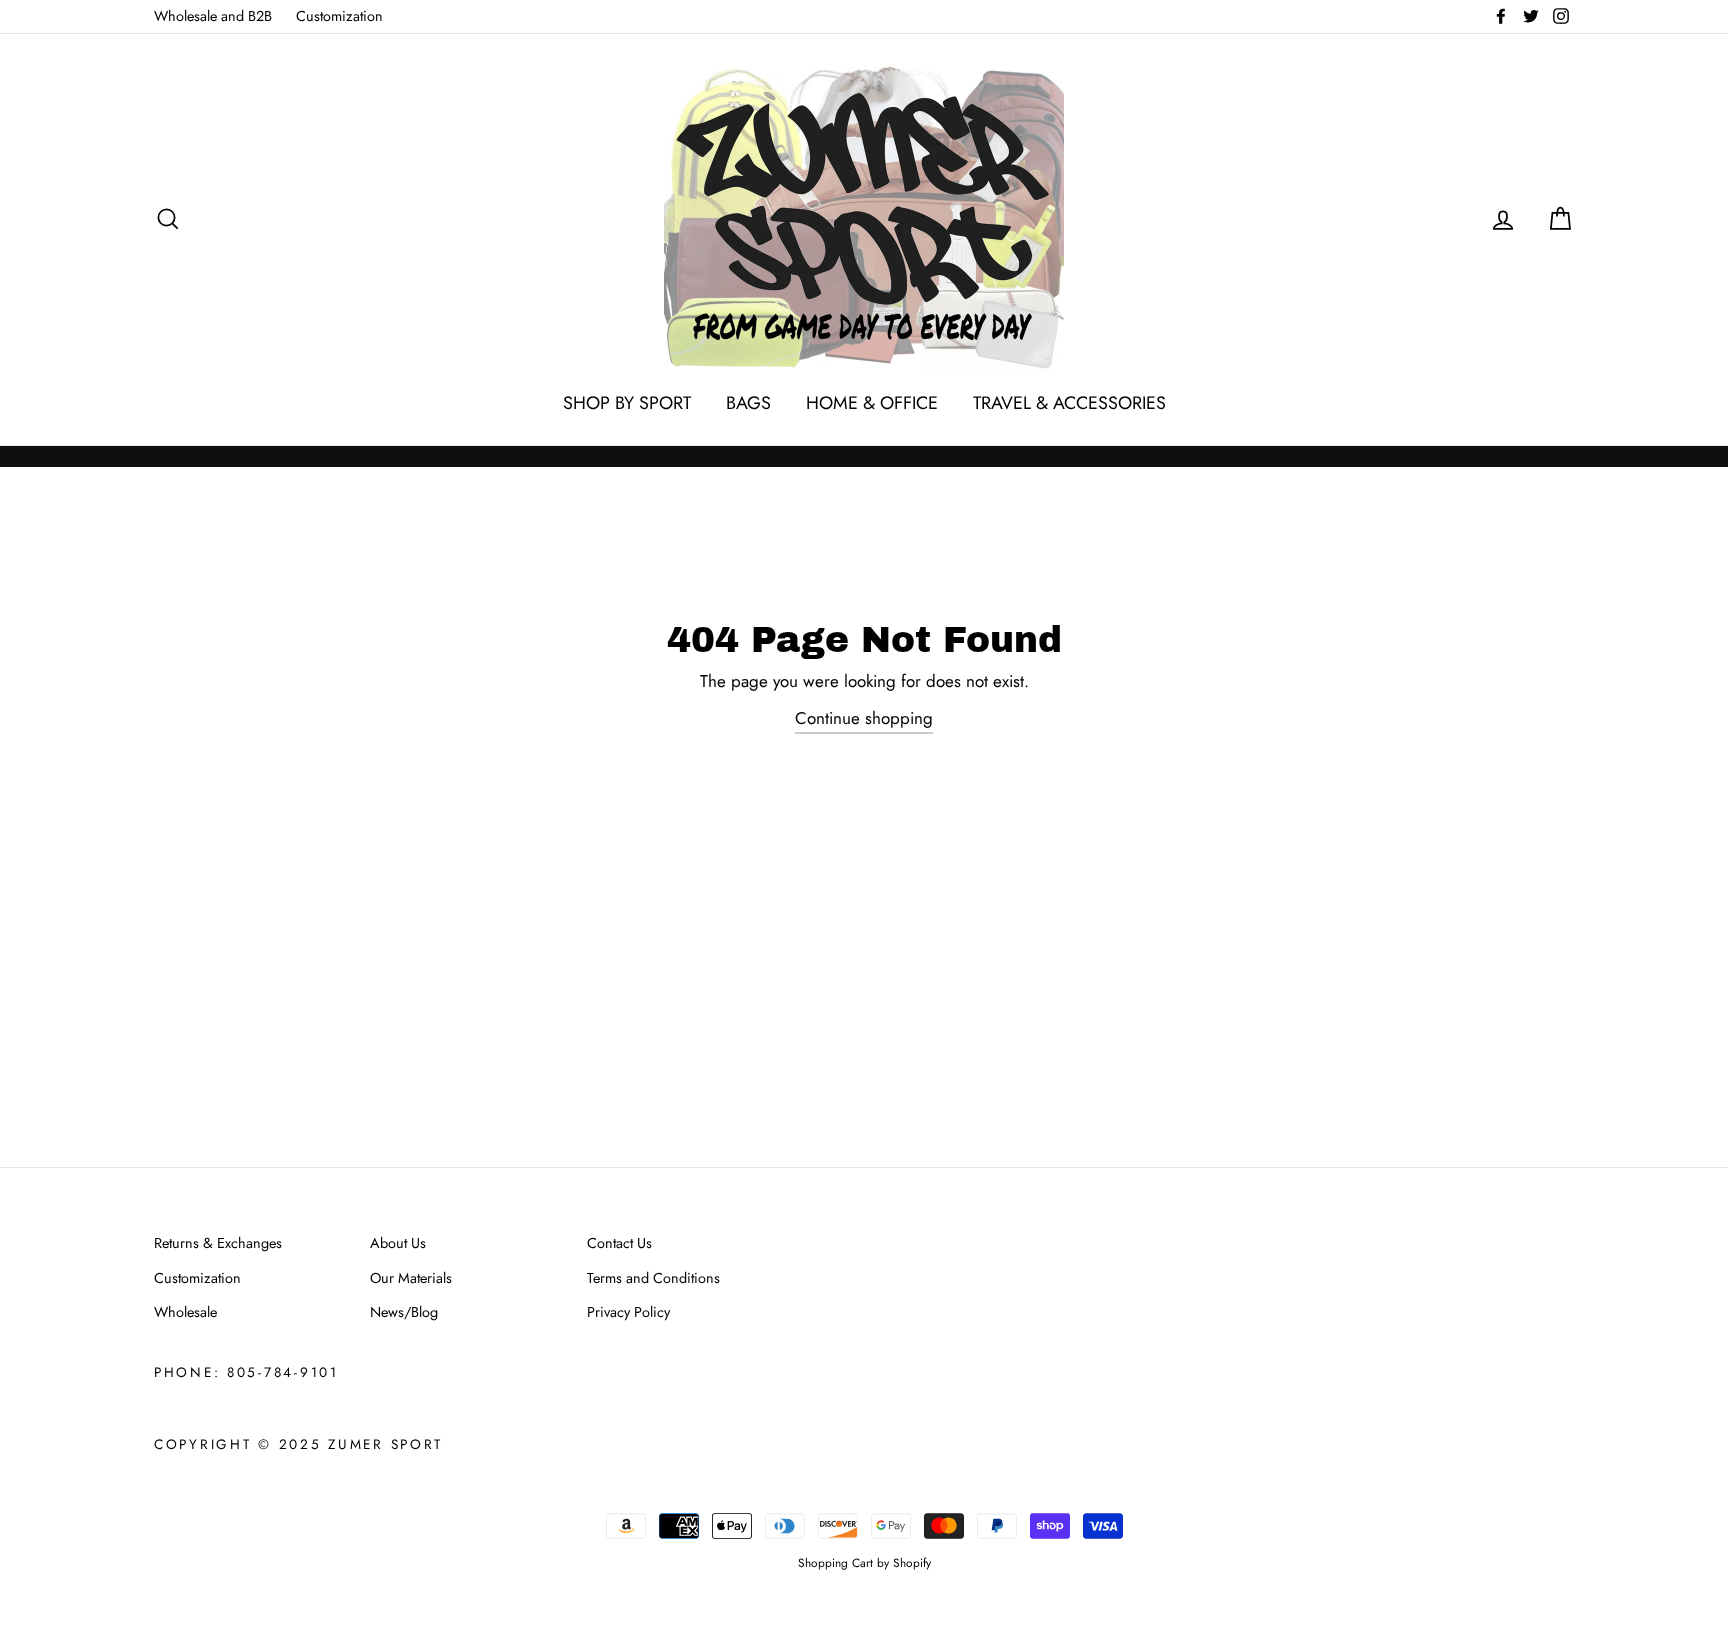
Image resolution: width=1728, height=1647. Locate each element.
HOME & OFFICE (872, 403)
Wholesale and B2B (213, 16)
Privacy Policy (628, 1312)
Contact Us (619, 1243)
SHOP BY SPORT (627, 403)
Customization (339, 16)
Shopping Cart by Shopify (864, 1562)
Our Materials (411, 1278)
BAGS (748, 403)
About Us (398, 1243)
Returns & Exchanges (218, 1243)
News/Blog (404, 1312)
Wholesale (185, 1312)
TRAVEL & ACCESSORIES (1069, 403)
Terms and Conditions (653, 1278)
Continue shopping (864, 718)
